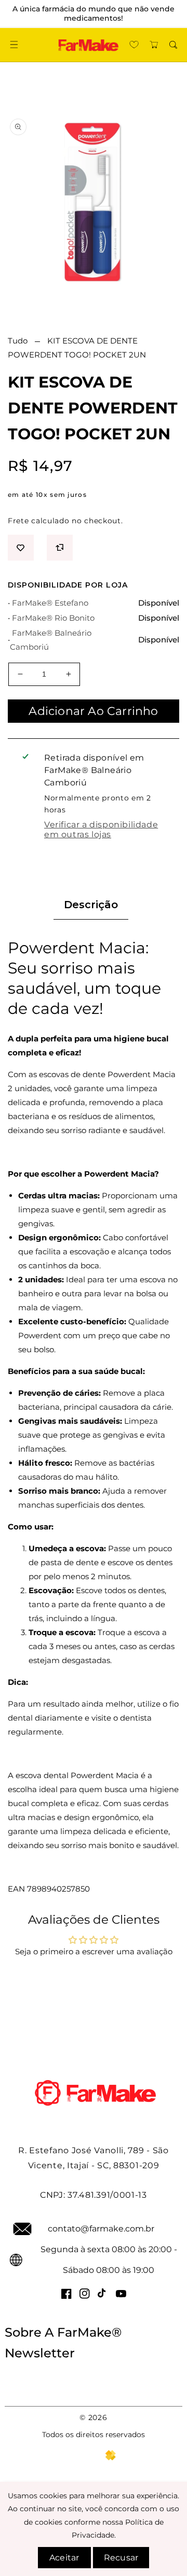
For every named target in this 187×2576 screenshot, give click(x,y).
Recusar (121, 2558)
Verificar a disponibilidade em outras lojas (101, 829)
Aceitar (64, 2558)
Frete (18, 521)
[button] (14, 45)
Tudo (18, 341)
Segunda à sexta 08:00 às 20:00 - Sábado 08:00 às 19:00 (109, 2260)
